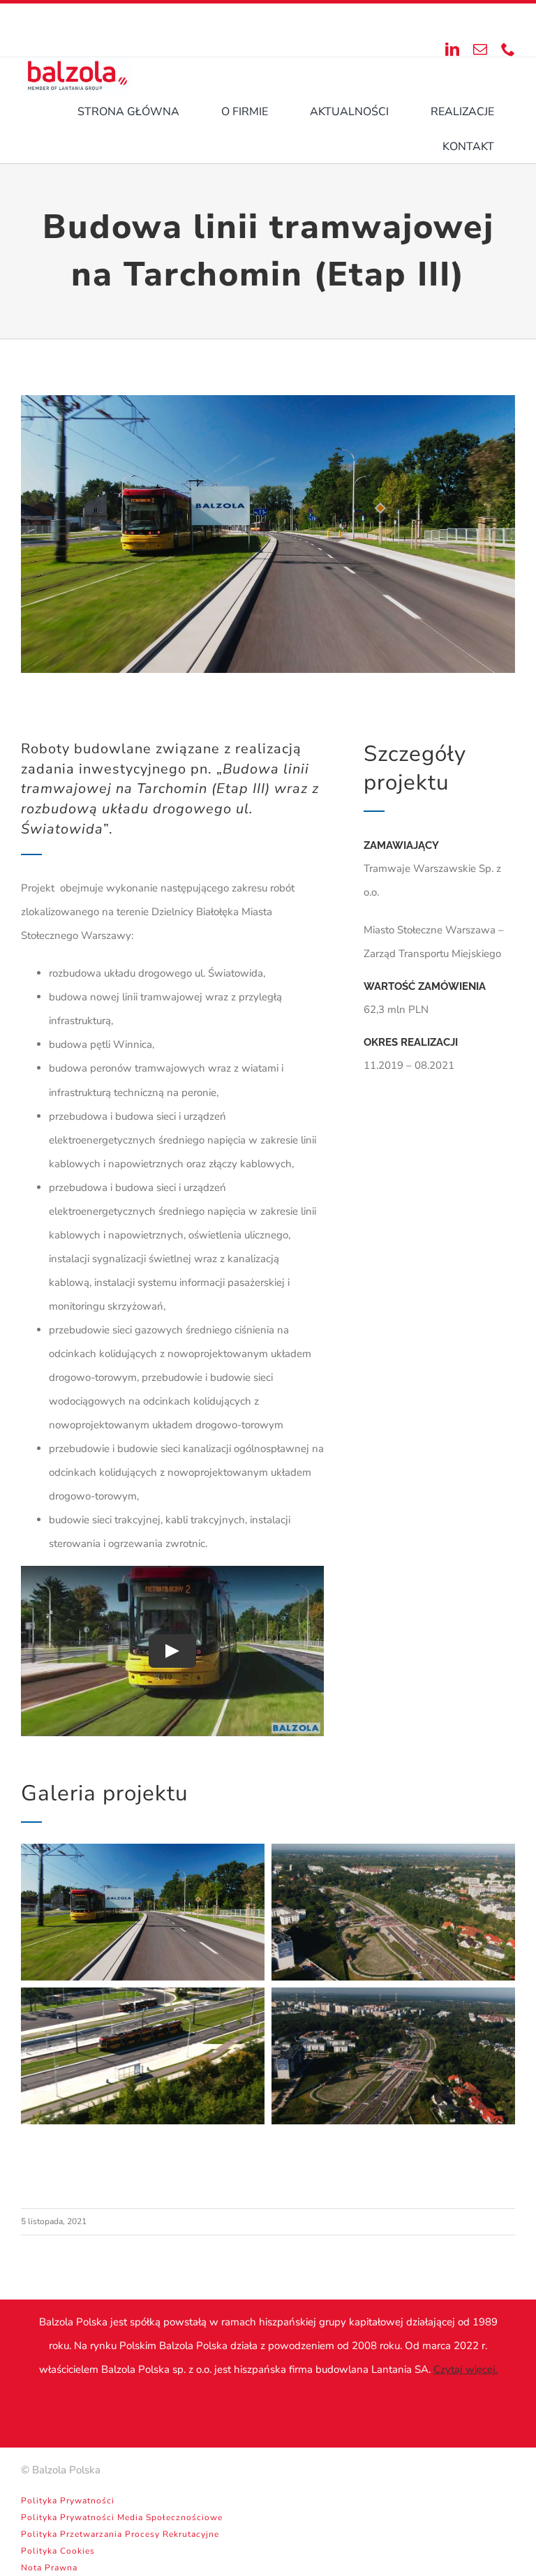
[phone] (508, 50)
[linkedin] (452, 50)
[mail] (480, 50)
